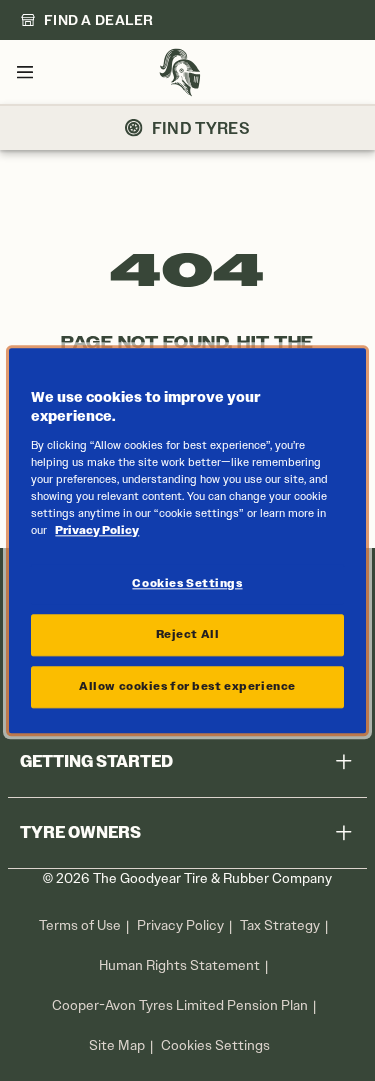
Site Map (117, 1045)
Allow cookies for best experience (187, 686)
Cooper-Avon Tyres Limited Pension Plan (180, 1005)
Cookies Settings (215, 1046)
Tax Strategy (280, 925)
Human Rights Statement (179, 965)
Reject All (188, 634)
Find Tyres (201, 128)
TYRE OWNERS (80, 832)
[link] (87, 20)
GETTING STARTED (96, 761)
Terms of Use (80, 925)
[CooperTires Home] (180, 72)
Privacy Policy (180, 925)
